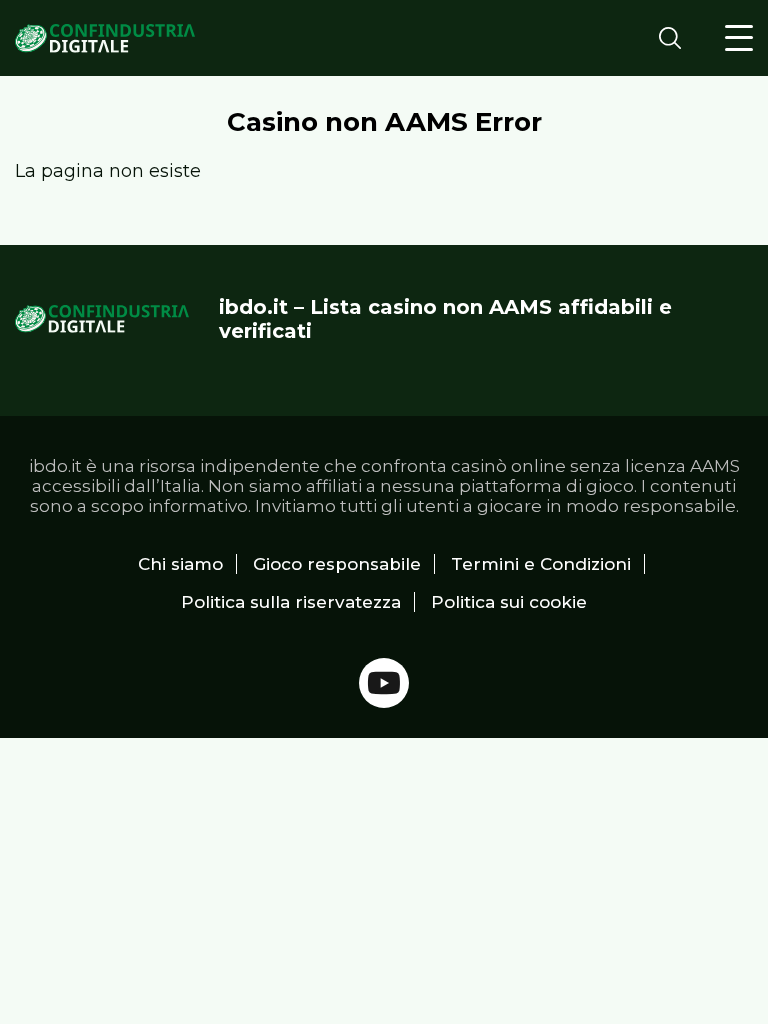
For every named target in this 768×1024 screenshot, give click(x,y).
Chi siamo (180, 564)
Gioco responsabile (337, 564)
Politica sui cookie (509, 602)
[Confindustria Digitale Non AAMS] (105, 38)
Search (676, 37)
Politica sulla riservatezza (291, 602)
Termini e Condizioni (541, 564)
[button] (739, 38)
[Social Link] (384, 683)
